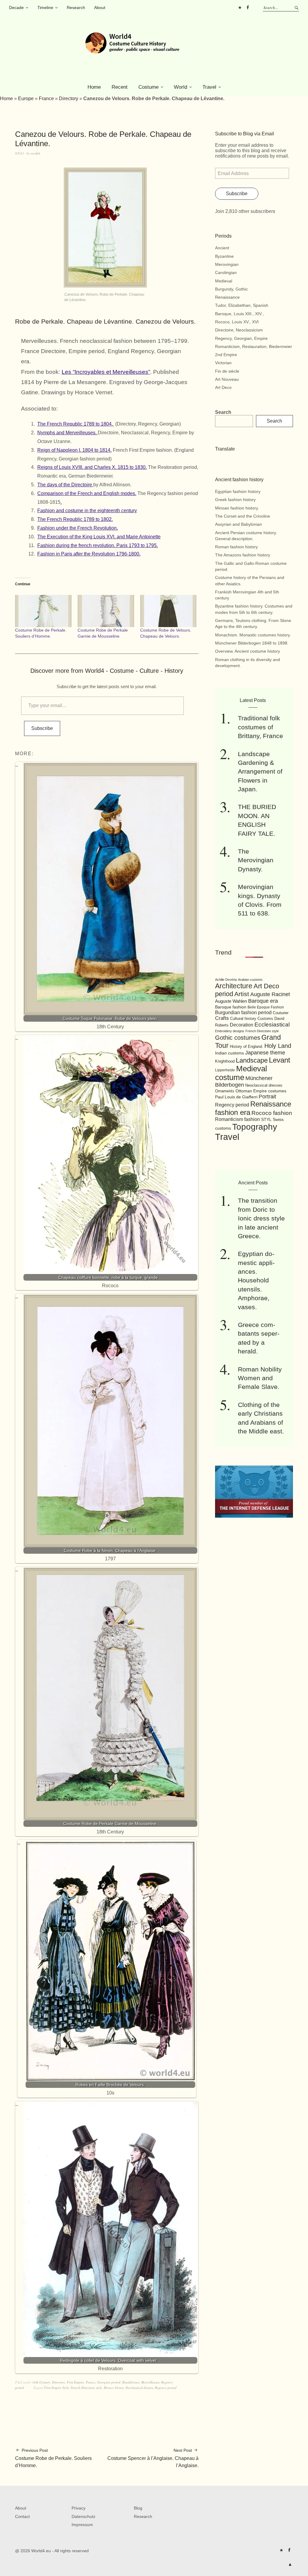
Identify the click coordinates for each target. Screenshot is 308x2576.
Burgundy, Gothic (231, 289)
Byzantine (224, 256)
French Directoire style (86, 2388)
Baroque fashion (231, 1007)
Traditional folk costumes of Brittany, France (260, 727)
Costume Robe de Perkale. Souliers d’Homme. (53, 2458)
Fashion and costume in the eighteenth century (87, 511)
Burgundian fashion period (243, 1012)
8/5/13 (20, 153)
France (46, 98)
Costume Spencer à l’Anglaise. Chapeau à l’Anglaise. (153, 2458)
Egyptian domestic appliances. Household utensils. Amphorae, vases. (256, 1280)
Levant (280, 1060)
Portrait (267, 1097)
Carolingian (226, 272)
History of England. (246, 1046)
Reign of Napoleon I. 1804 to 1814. (74, 450)
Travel (209, 87)
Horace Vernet (114, 2388)
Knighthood (225, 1061)
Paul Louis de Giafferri (236, 1097)
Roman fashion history (236, 547)
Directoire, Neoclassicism (239, 330)
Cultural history (243, 1019)
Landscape (252, 1060)
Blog (138, 2508)
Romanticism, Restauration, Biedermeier (254, 346)
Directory (69, 98)
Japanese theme (265, 1053)
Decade (16, 8)
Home (94, 87)
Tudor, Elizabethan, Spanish (242, 305)
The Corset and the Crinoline (243, 516)
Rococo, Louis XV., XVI (237, 322)
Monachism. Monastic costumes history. (253, 635)
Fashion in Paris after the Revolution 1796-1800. (89, 554)
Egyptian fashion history (238, 491)
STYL (266, 1119)
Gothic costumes (238, 1038)
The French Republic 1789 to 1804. (76, 424)
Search (223, 412)
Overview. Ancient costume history (248, 651)
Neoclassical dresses (139, 2388)
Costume (148, 87)
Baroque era (263, 1001)
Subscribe (42, 728)
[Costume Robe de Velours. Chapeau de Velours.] (168, 611)
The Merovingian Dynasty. (256, 860)
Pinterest (240, 8)
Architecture (234, 986)
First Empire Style (57, 2388)
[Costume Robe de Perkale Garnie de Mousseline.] (106, 611)
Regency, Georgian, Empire (241, 338)
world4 (35, 153)
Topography (255, 1127)
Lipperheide (225, 1070)
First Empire (75, 2382)
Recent (120, 87)
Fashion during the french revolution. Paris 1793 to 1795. (98, 545)
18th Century (41, 2382)
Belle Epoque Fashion (266, 1007)
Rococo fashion (272, 1113)
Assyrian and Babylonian (239, 524)
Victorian (223, 363)
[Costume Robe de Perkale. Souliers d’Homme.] (43, 611)
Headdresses (131, 2382)
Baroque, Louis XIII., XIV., (239, 314)
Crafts (222, 1018)
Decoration (242, 1025)
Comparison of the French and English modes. (87, 493)
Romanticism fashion (237, 1119)
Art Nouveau (227, 379)
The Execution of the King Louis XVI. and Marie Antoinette (99, 537)
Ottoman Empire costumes (261, 1091)
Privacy (79, 2508)
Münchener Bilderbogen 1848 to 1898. (252, 643)
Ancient (222, 248)
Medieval (224, 281)
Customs (265, 1019)
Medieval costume (241, 1073)
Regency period (166, 2388)
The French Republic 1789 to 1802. (75, 519)
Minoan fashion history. (237, 508)
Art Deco (223, 387)
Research (76, 8)
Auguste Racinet (270, 994)
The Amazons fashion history (243, 555)
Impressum (82, 2525)
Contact (22, 2516)
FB (248, 8)
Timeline (45, 8)
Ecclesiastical (272, 1025)
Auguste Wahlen (231, 1001)
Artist (242, 994)
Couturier (281, 1013)
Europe (26, 98)
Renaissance (227, 297)
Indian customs (229, 1053)
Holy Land (278, 1046)
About (100, 8)
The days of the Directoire (65, 485)
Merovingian (227, 264)
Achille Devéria (226, 980)
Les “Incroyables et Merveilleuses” (106, 372)
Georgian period (109, 2382)
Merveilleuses (150, 2382)
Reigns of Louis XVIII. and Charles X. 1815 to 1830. (92, 467)
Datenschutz (83, 2516)
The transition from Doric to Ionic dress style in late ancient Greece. (261, 1218)
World (180, 87)
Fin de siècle (227, 371)
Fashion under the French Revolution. (78, 528)
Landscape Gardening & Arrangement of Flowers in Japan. (260, 772)
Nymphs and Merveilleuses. (68, 433)
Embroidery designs (230, 1031)
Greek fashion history (235, 500)
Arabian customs (250, 980)
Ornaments (225, 1091)
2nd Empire (226, 355)
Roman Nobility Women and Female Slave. (260, 1378)
